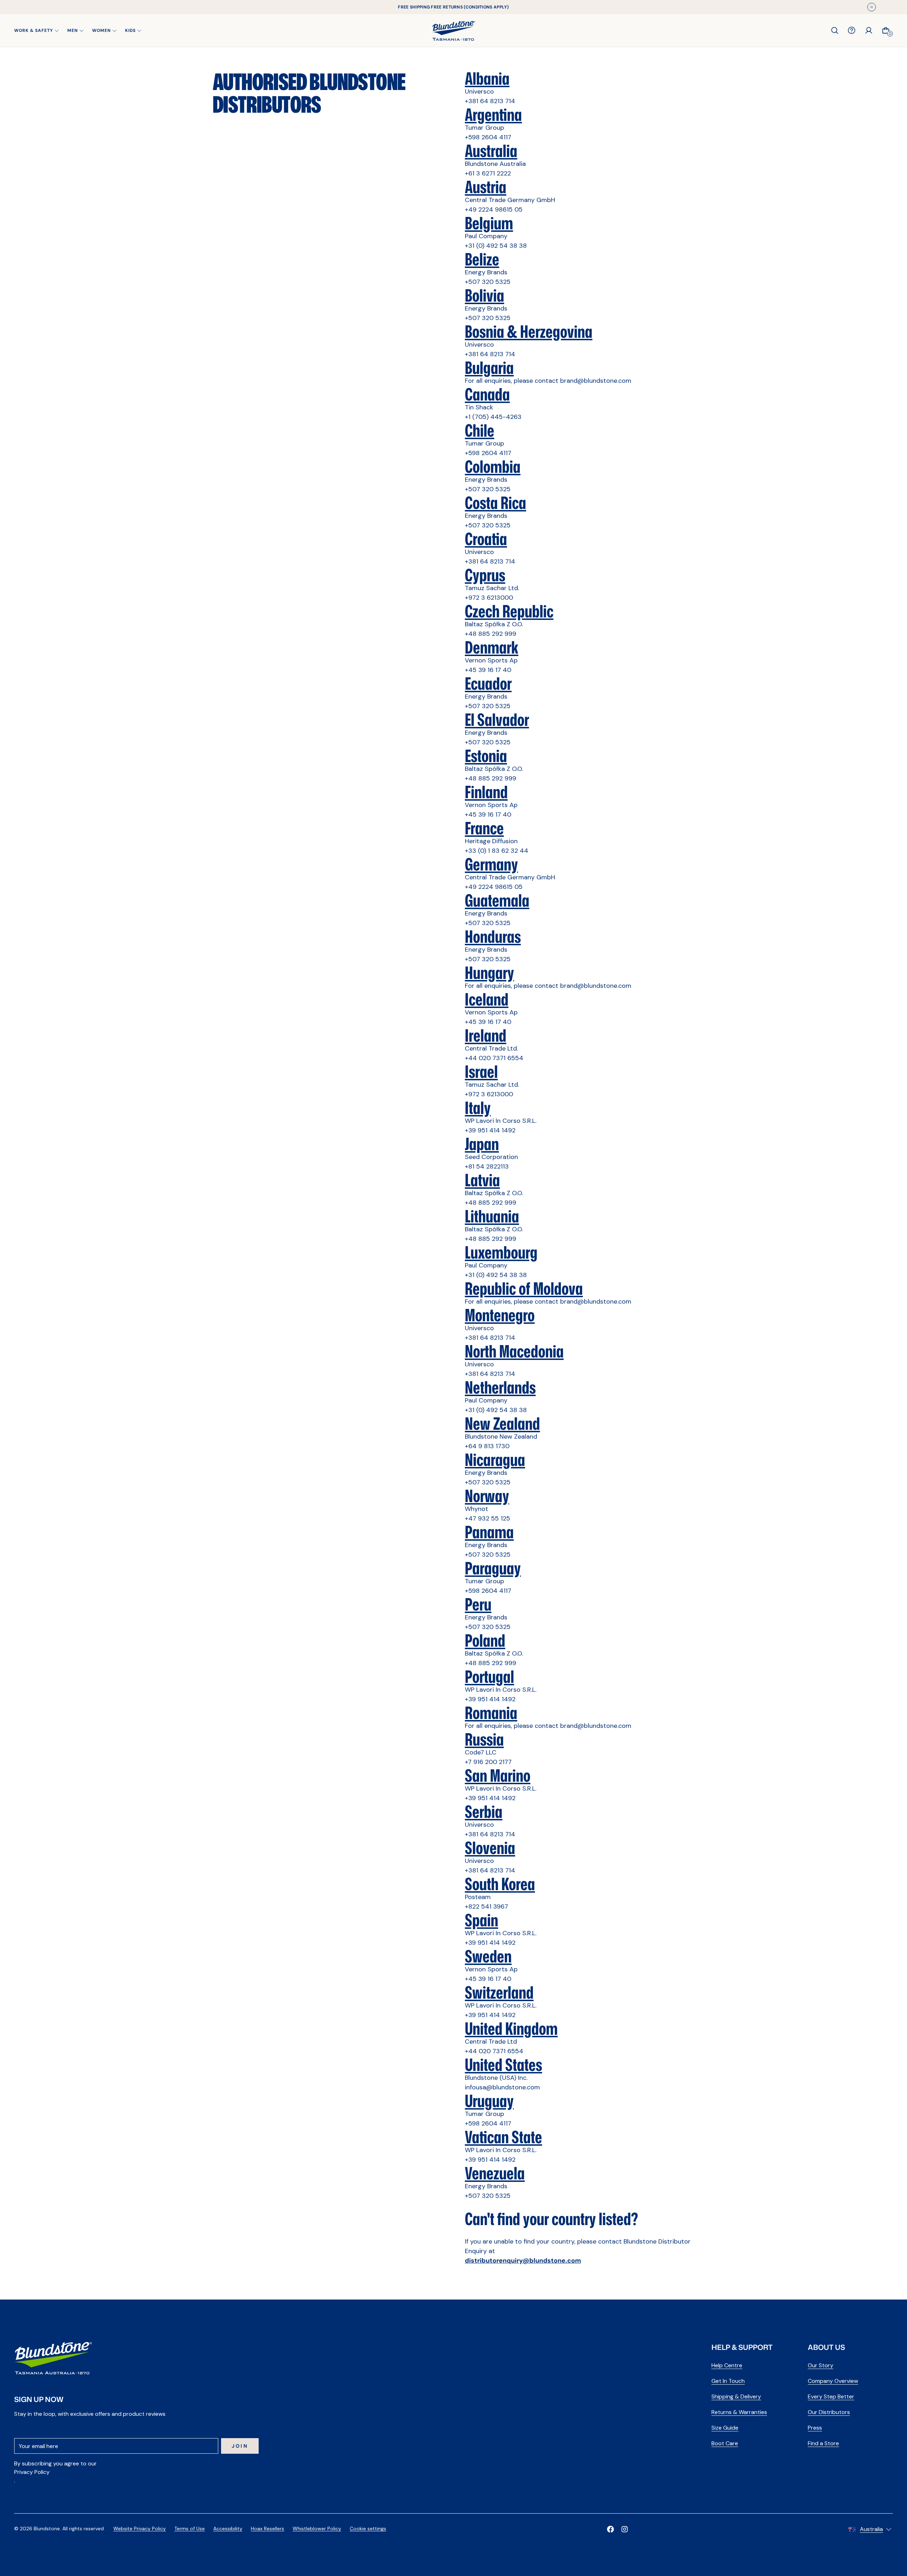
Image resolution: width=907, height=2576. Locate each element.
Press (815, 2428)
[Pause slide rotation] (872, 7)
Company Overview (833, 2381)
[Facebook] (610, 2529)
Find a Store (823, 2443)
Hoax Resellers (267, 2529)
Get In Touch (728, 2381)
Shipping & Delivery (736, 2396)
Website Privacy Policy (140, 2529)
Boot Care (725, 2443)
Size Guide (725, 2428)
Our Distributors (829, 2412)
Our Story (821, 2365)
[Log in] (869, 30)
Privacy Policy (32, 2472)
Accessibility (228, 2529)
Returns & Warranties (739, 2412)
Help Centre (727, 2365)
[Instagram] (625, 2529)
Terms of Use (190, 2529)
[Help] (852, 30)
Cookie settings (368, 2529)
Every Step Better (831, 2396)
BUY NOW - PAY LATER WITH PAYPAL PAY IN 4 (453, 7)
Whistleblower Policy (317, 2529)
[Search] (835, 30)
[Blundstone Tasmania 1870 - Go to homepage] (454, 30)
